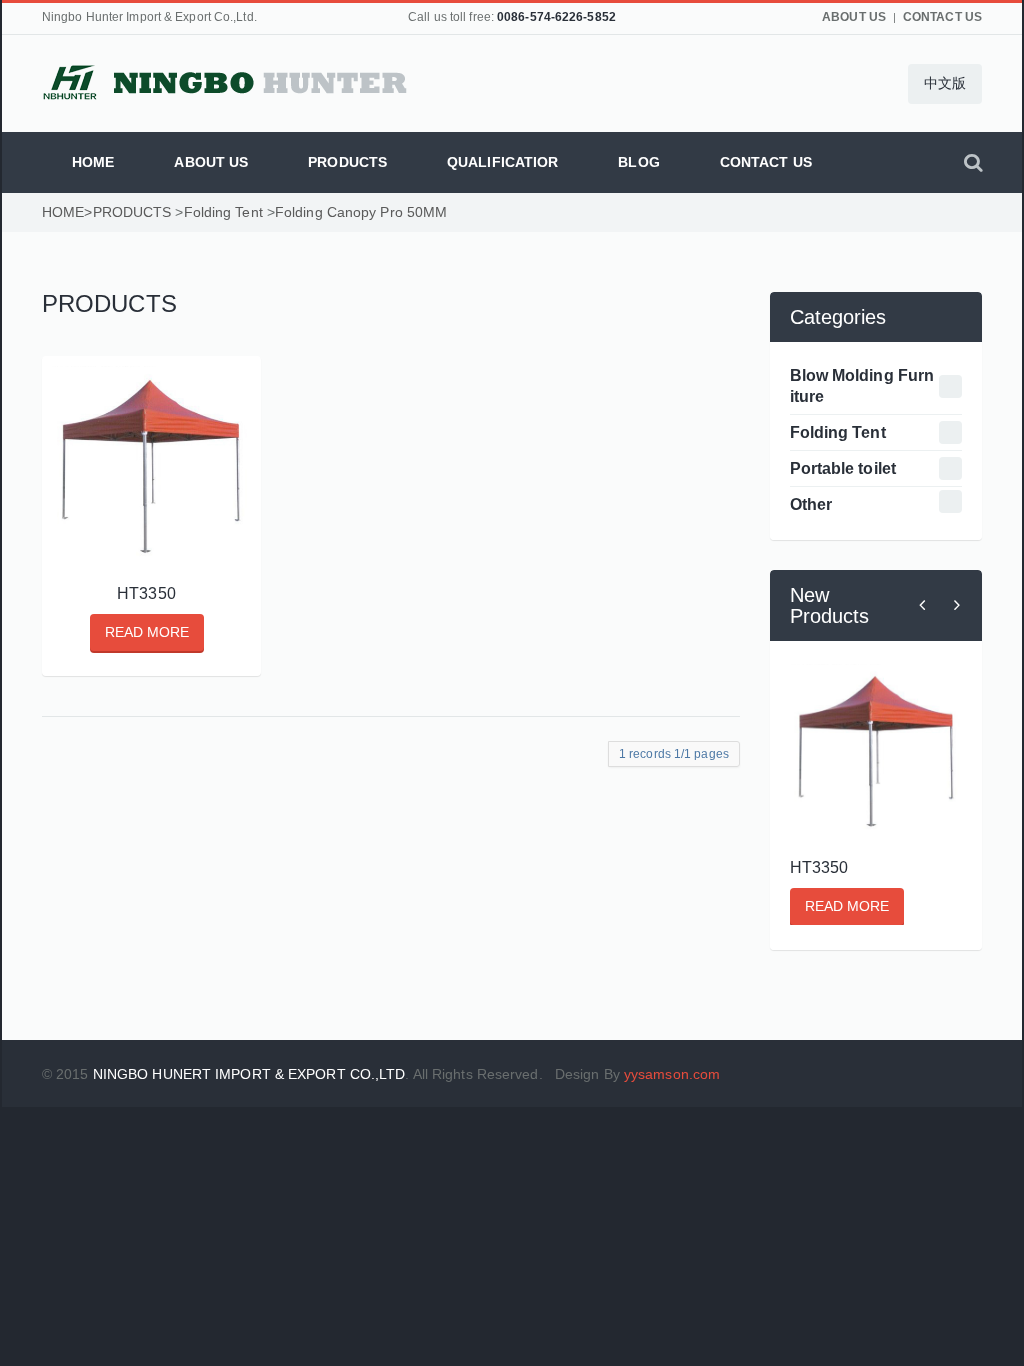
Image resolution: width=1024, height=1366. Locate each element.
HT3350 (146, 593)
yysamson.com (672, 1074)
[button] (945, 84)
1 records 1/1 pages (674, 754)
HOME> (67, 212)
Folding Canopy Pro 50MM (361, 212)
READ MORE (147, 632)
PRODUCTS (132, 212)
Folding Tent (223, 212)
